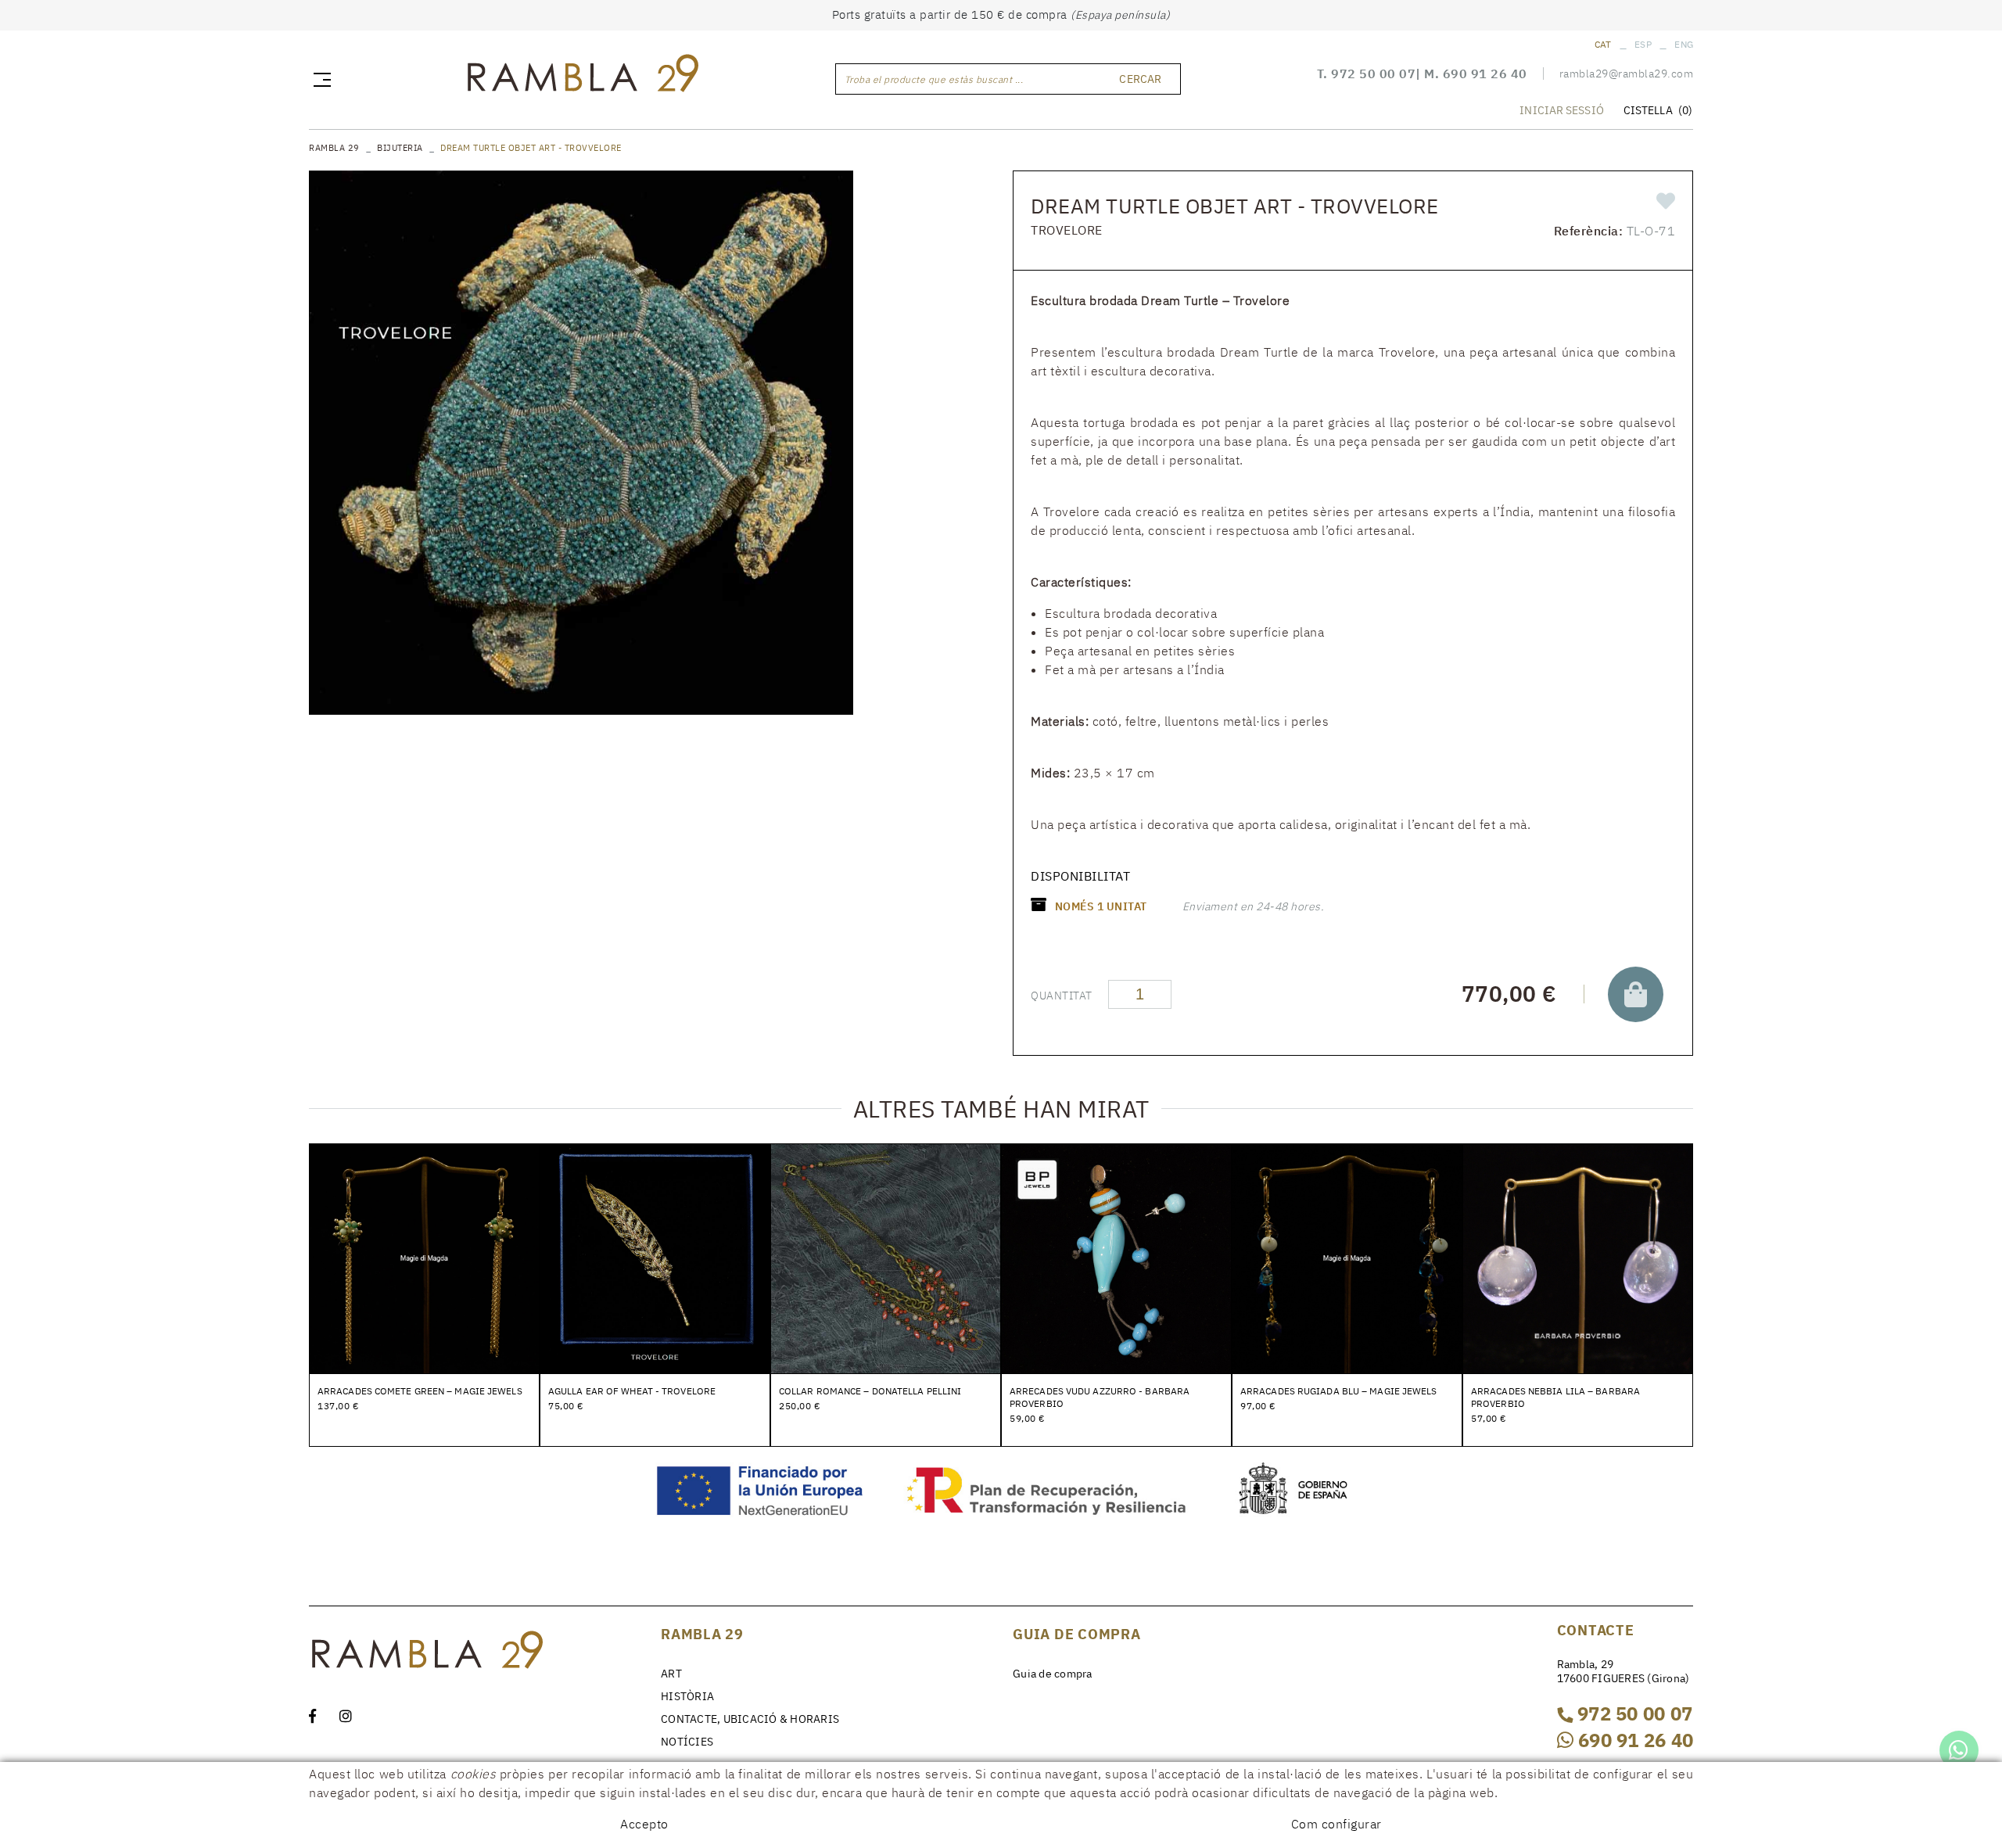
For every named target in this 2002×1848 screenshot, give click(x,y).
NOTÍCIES (687, 1742)
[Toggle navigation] (319, 79)
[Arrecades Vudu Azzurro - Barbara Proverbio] (1116, 1258)
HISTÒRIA (687, 1696)
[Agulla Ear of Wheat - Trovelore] (655, 1258)
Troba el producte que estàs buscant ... (934, 79)
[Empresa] (582, 77)
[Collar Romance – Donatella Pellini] (886, 1258)
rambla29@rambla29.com (1627, 74)
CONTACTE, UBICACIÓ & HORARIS (750, 1719)
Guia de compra (1053, 1674)
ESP (1643, 44)
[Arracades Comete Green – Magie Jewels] (424, 1258)
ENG (1684, 44)
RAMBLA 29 (334, 148)
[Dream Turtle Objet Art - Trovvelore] (581, 443)
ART (671, 1674)
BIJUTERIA (400, 148)
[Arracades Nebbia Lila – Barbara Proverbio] (1578, 1258)
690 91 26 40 (1485, 74)
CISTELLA (1658, 110)
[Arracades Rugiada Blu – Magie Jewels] (1347, 1258)
